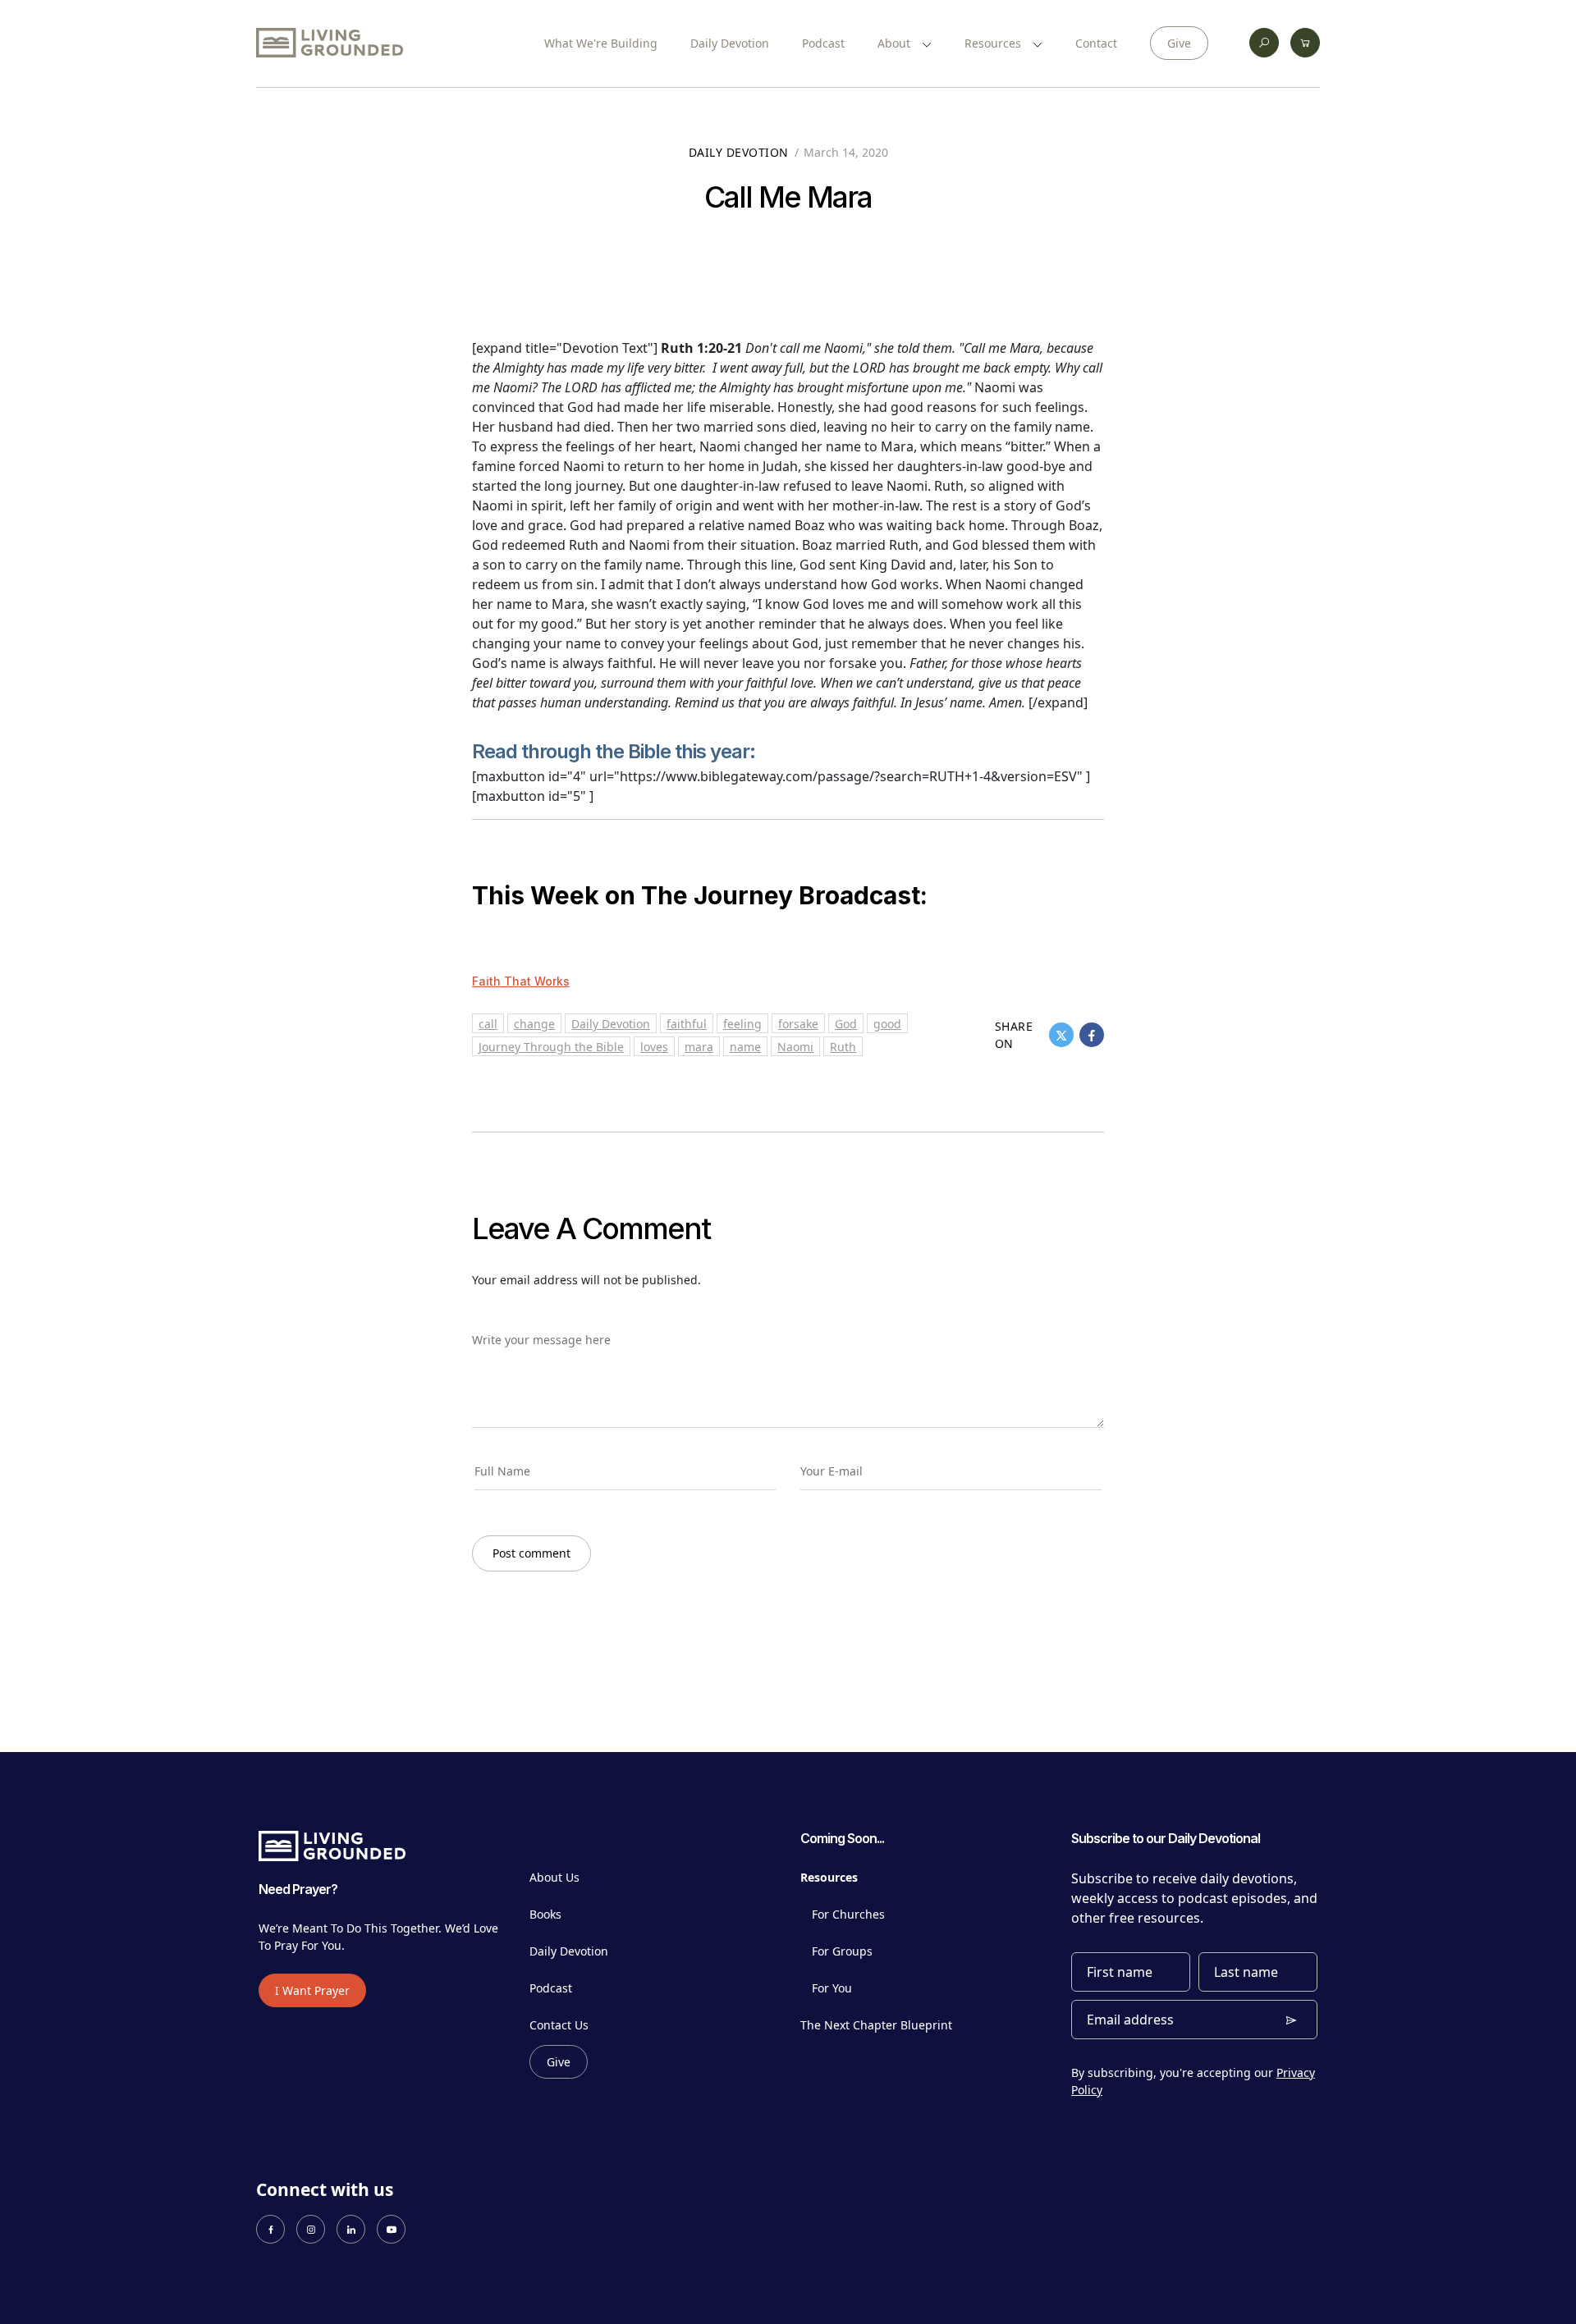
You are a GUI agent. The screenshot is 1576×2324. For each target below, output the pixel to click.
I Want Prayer (312, 1990)
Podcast (823, 43)
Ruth (843, 1047)
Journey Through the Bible (551, 1047)
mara (699, 1047)
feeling (742, 1024)
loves (654, 1047)
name (745, 1047)
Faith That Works (521, 981)
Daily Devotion (730, 43)
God (846, 1024)
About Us (554, 1877)
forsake (798, 1024)
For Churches (848, 1914)
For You (832, 1988)
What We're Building (601, 43)
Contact (1096, 43)
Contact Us (559, 2025)
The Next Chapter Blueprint (876, 2025)
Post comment (531, 1553)
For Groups (842, 1951)
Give (1179, 43)
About (896, 43)
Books (545, 1914)
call (488, 1024)
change (534, 1024)
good (887, 1024)
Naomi (795, 1047)
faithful (687, 1024)
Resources (994, 43)
